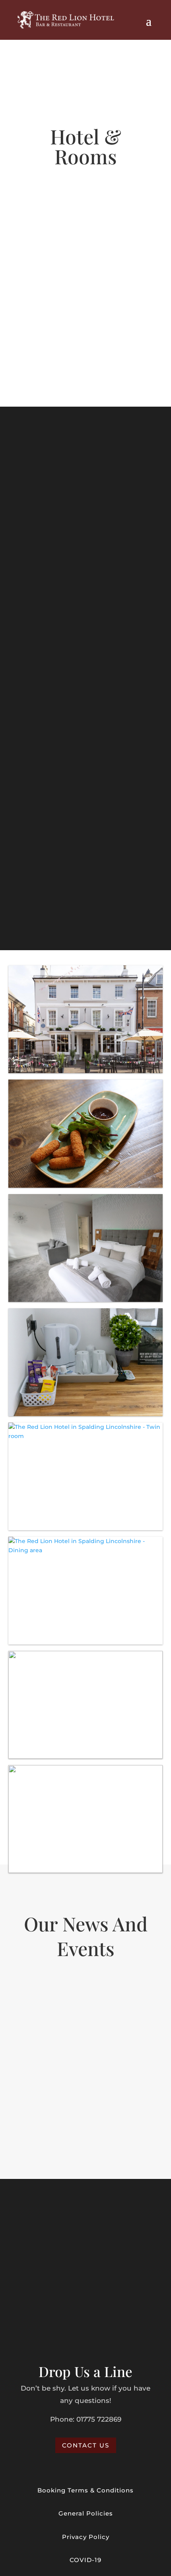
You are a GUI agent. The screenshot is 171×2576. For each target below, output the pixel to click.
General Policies (86, 2513)
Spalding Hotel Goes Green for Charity (79, 2003)
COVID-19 (85, 2560)
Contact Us (86, 2445)
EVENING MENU (85, 627)
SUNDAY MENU (86, 765)
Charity (38, 2014)
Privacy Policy (86, 2537)
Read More (85, 2139)
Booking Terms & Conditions (85, 2490)
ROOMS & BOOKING (86, 348)
